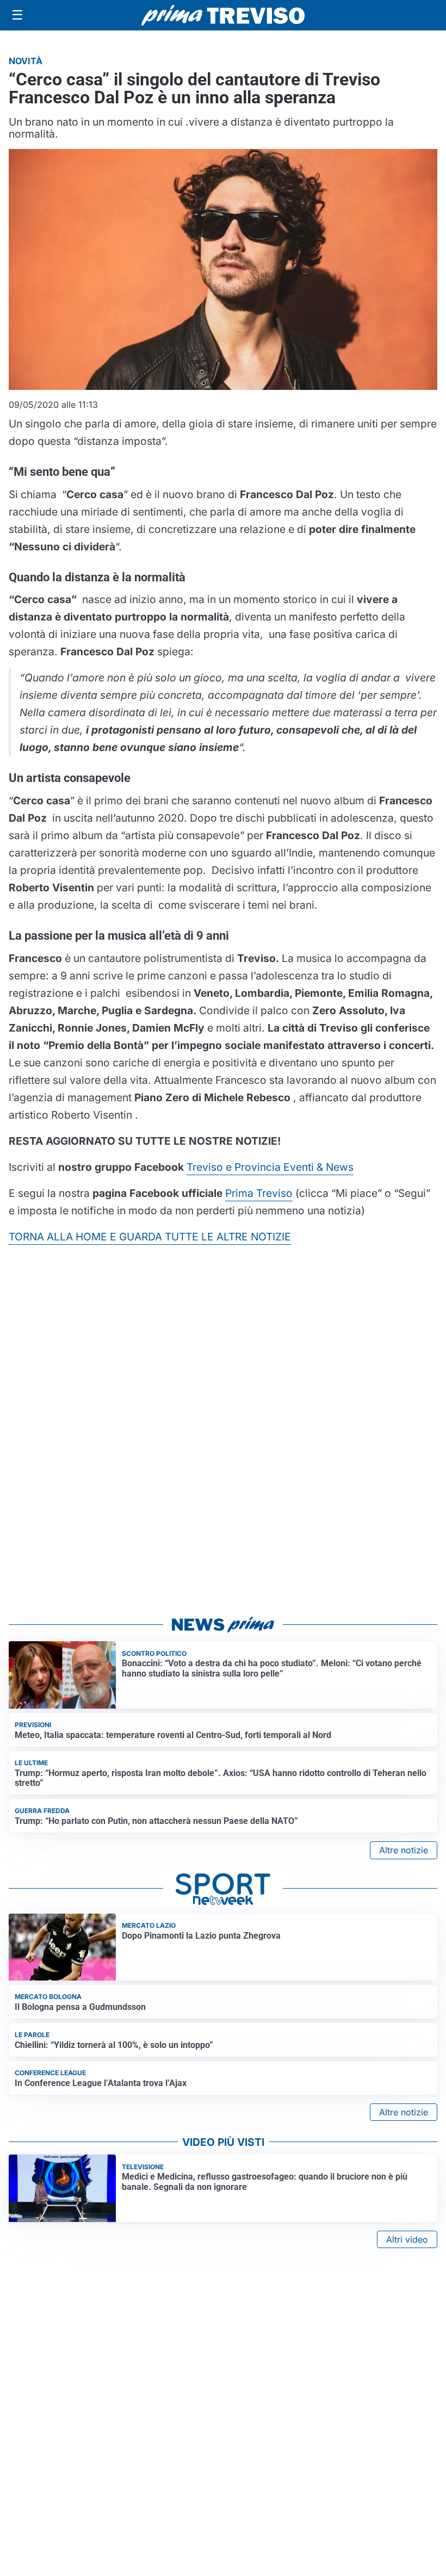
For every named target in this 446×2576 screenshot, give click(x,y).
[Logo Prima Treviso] (223, 15)
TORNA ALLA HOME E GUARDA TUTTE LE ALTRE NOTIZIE (150, 1237)
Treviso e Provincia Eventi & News (270, 1167)
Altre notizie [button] (404, 1850)
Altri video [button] (407, 2239)
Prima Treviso (259, 1193)
